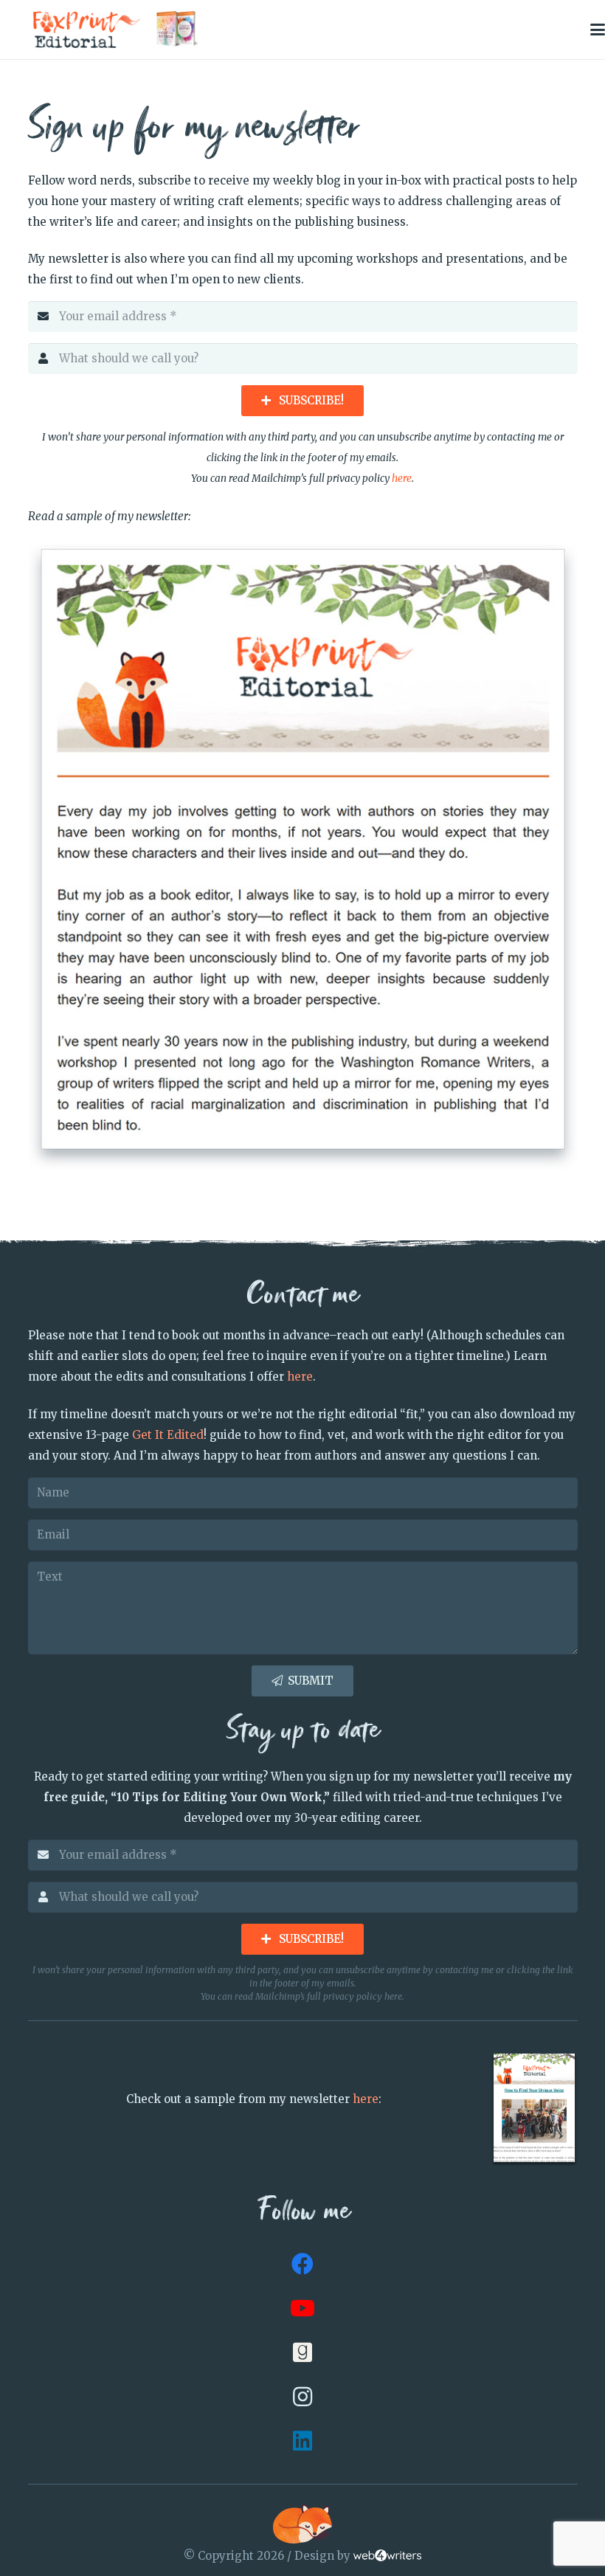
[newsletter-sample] (303, 856)
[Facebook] (302, 2264)
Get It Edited (168, 1435)
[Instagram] (302, 2397)
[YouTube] (302, 2308)
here (402, 479)
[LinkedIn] (302, 2441)
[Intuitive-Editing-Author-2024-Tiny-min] (178, 30)
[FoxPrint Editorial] (87, 30)
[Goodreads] (302, 2352)
